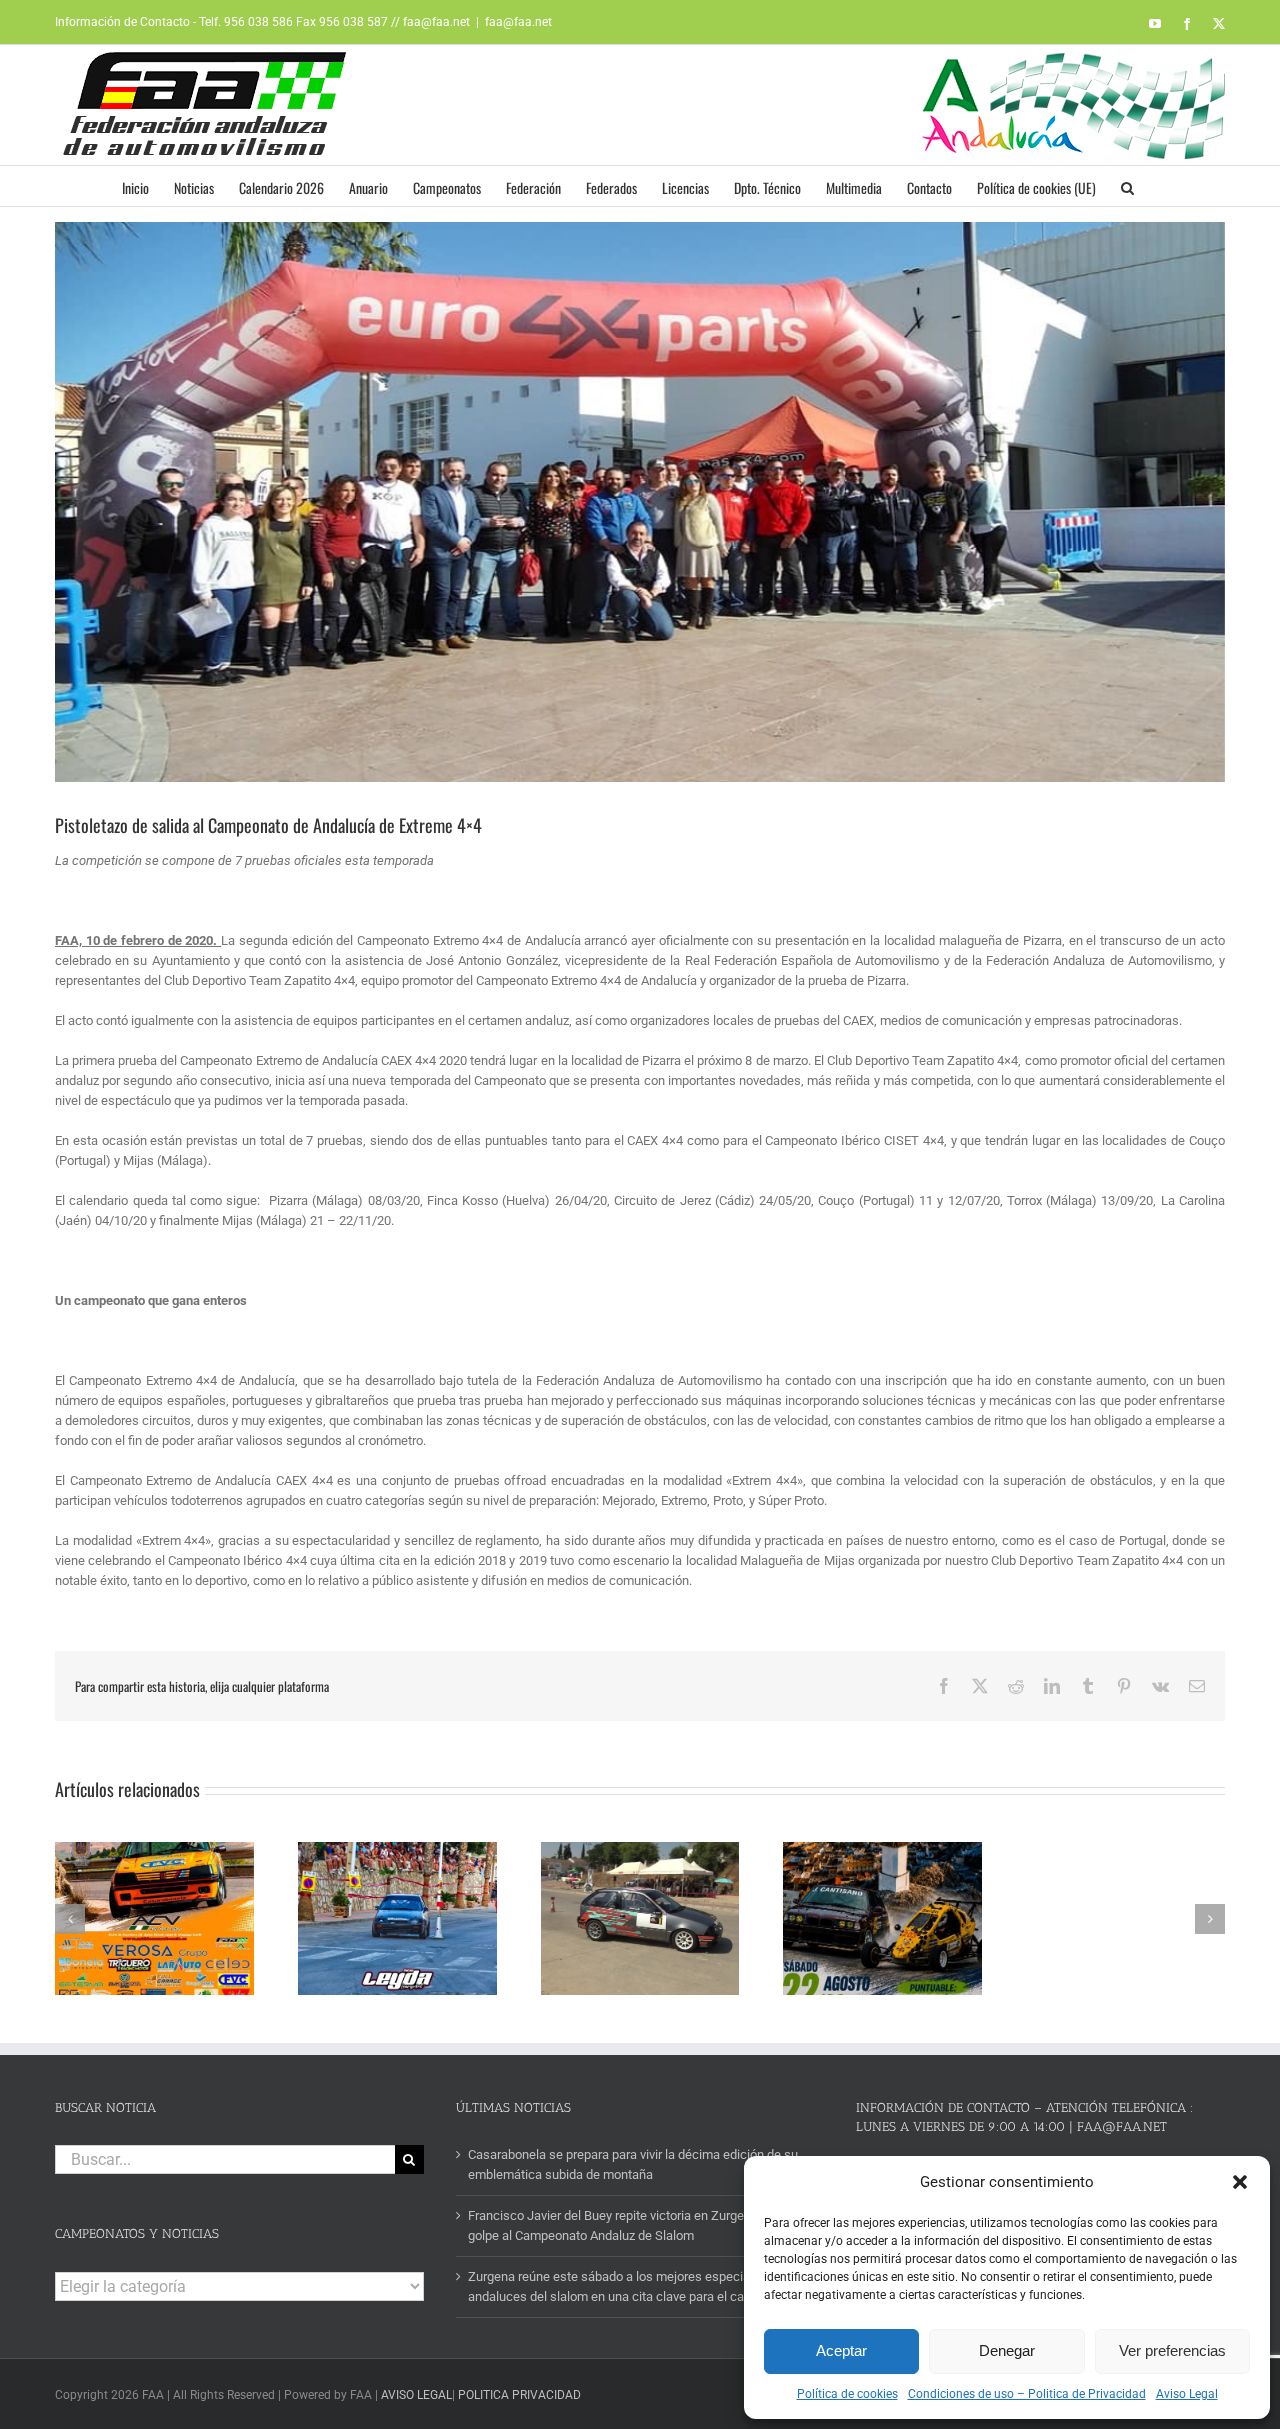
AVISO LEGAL (416, 2395)
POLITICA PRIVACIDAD (519, 2395)
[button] (1240, 2182)
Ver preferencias (1172, 2350)
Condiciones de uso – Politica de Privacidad (1027, 2394)
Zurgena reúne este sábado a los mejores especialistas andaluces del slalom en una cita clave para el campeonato (634, 2286)
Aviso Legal (1187, 2394)
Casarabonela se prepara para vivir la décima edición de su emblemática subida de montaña (633, 2164)
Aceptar (841, 2350)
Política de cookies (847, 2394)
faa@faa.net (518, 22)
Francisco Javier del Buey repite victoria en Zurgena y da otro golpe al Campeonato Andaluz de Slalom (638, 2225)
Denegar (1007, 2350)
